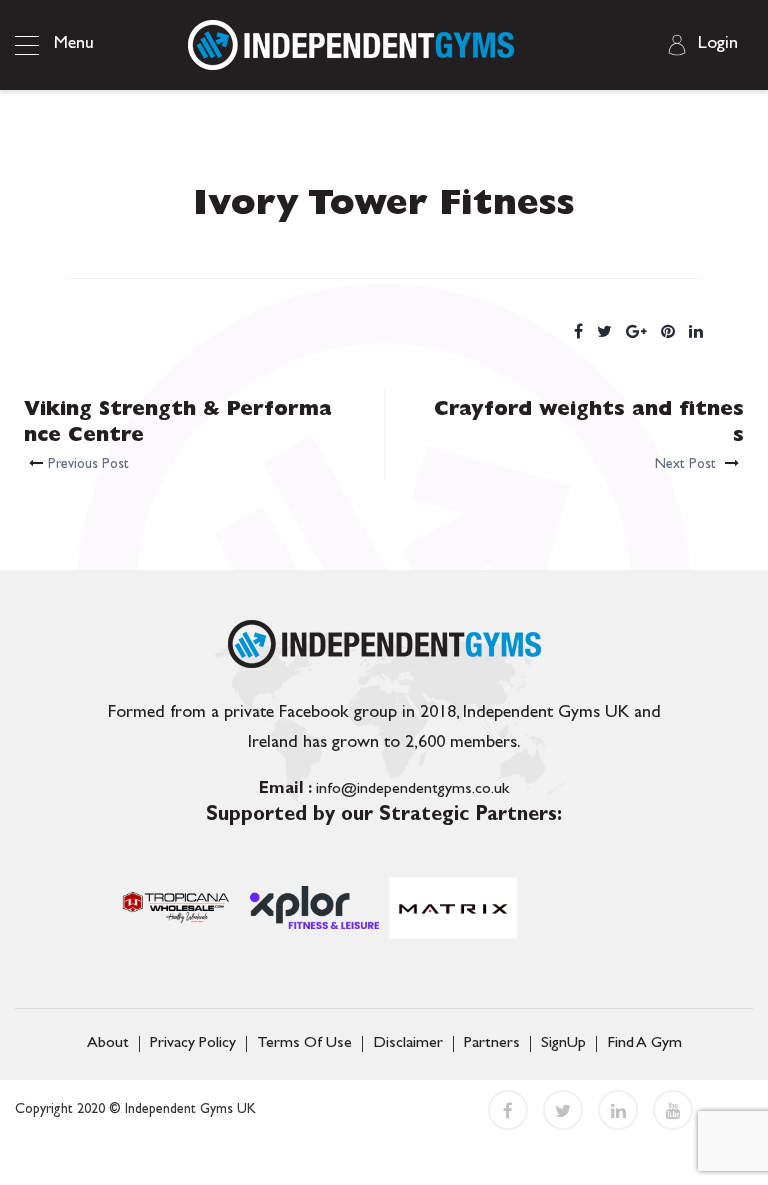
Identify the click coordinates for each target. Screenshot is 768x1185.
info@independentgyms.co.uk (384, 790)
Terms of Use (304, 1044)
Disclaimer (408, 1044)
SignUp (563, 1044)
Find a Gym (644, 1044)
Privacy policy (193, 1044)
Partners (492, 1044)
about (108, 1044)
